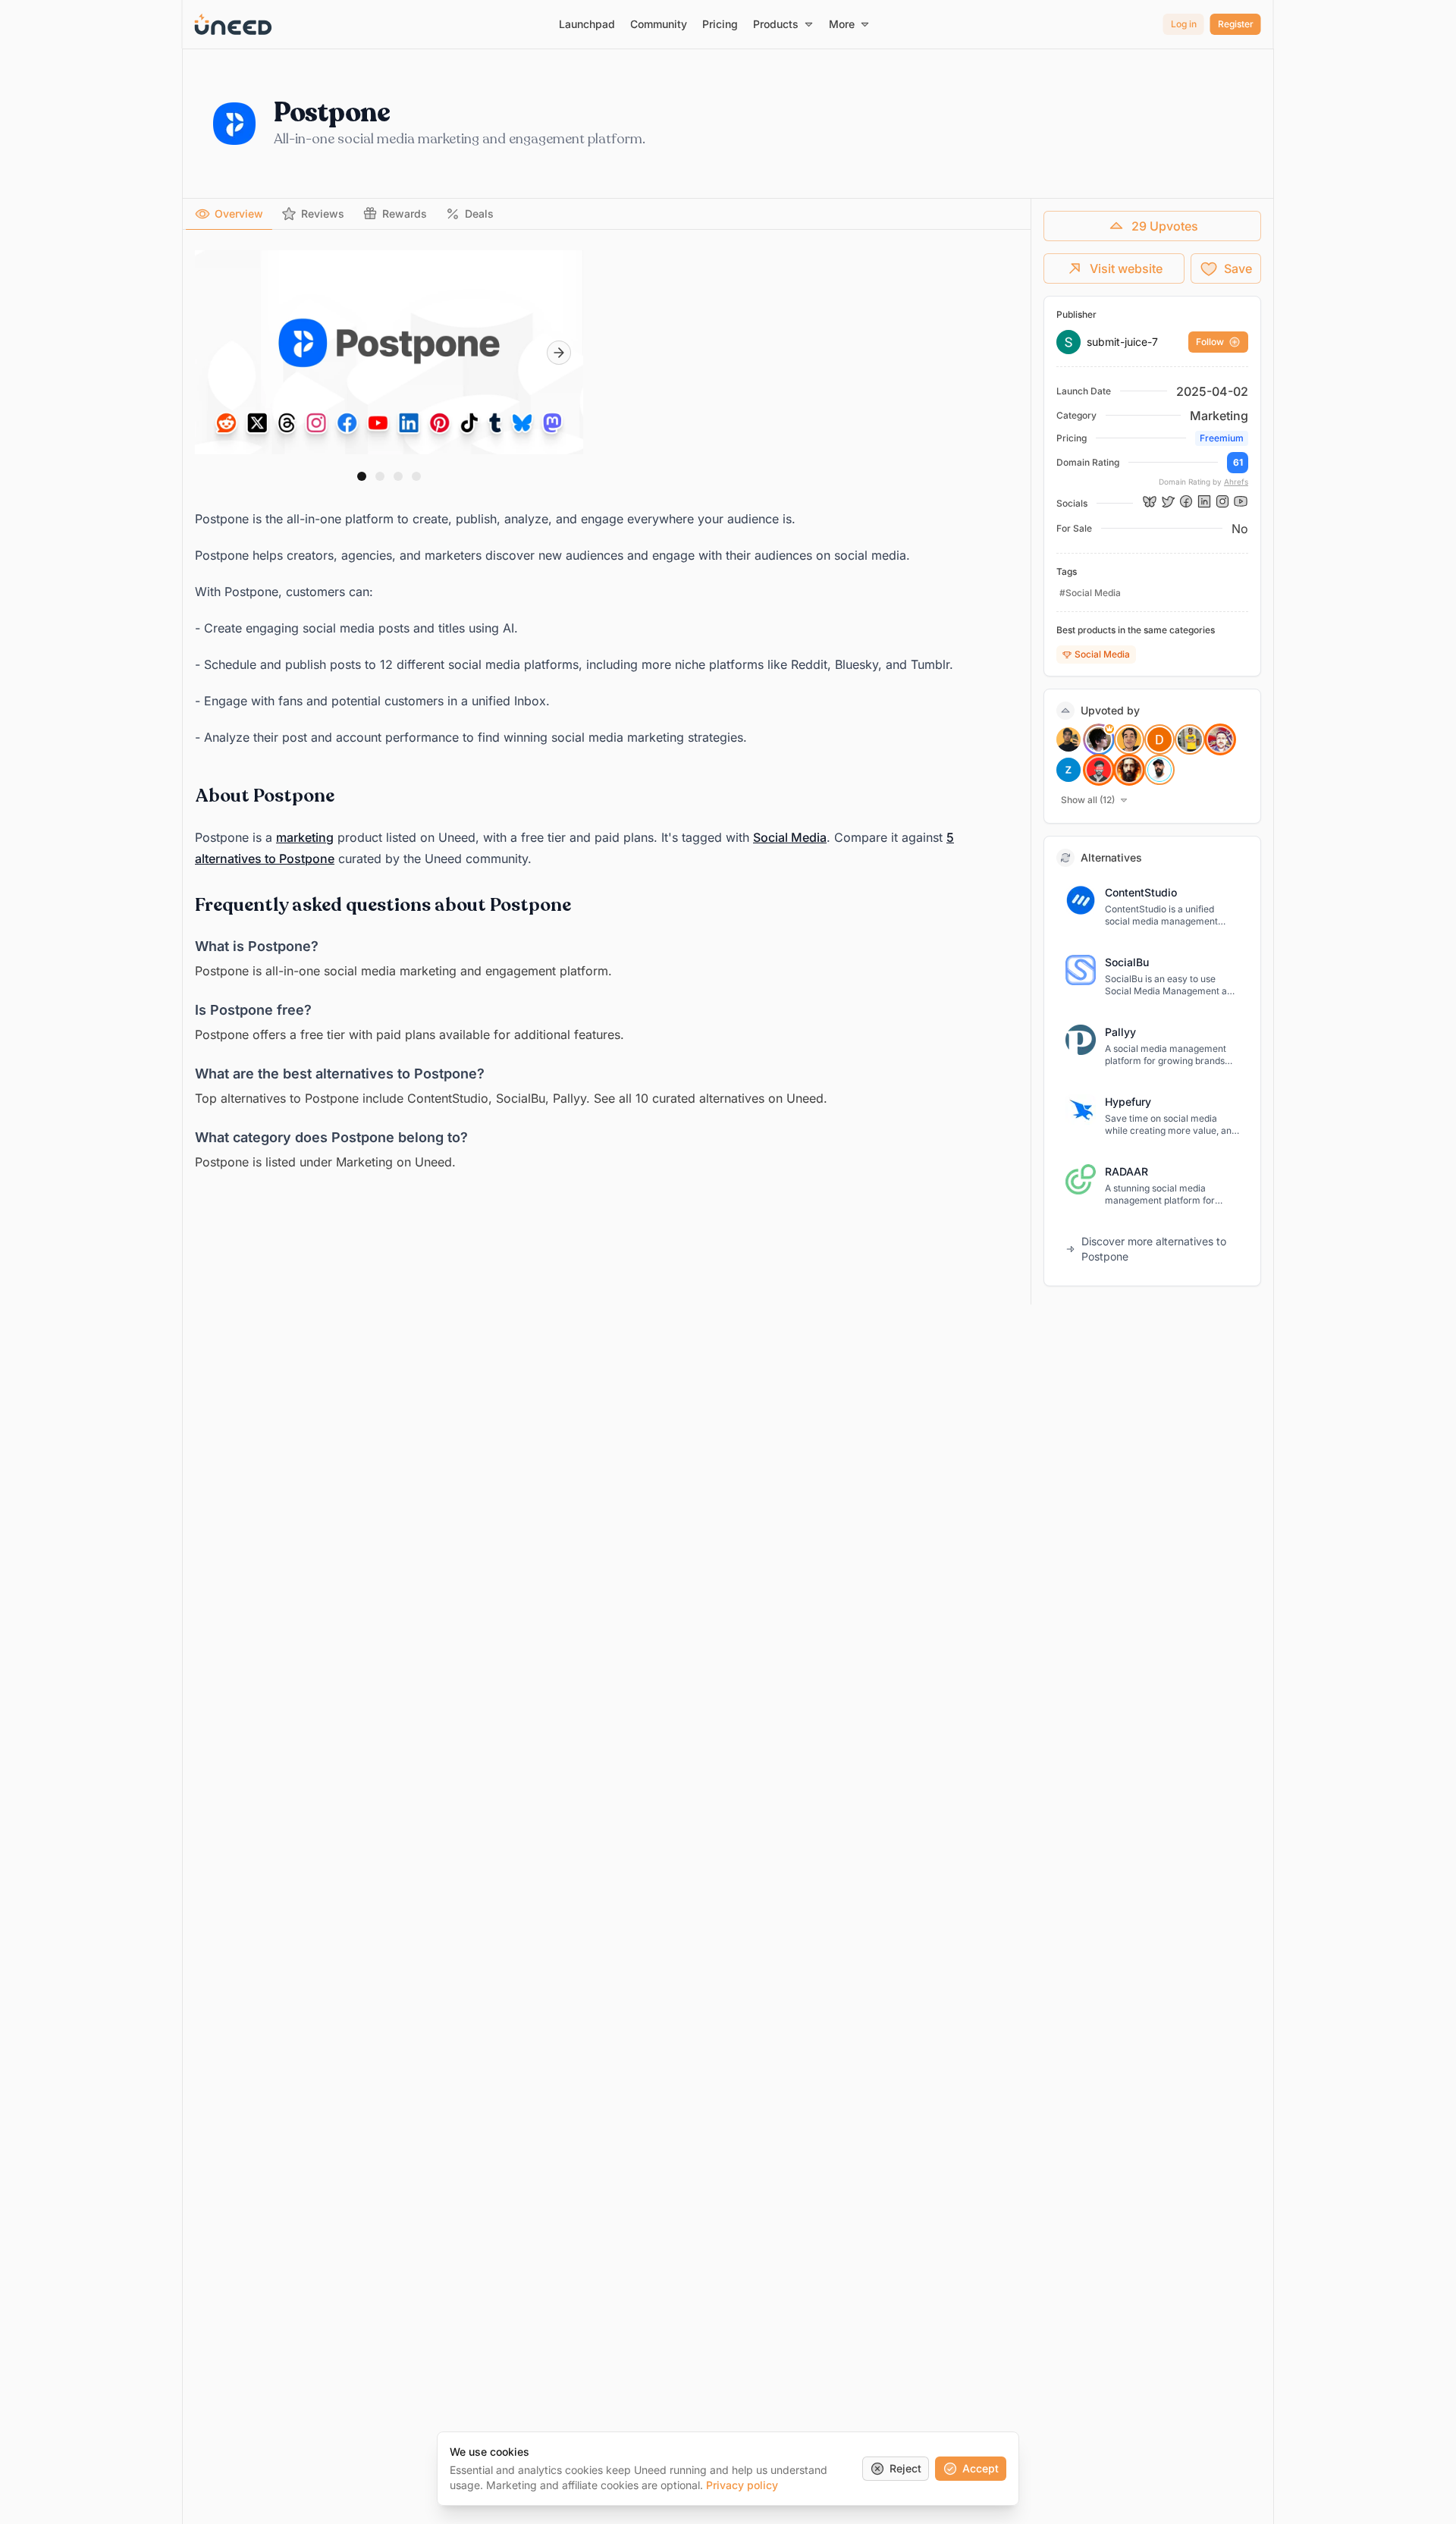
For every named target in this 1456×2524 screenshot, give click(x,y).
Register (1236, 24)
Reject (905, 2468)
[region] (389, 353)
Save (1238, 268)
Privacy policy (742, 2485)
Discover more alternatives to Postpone (1154, 1249)
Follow (1210, 342)
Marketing (1219, 416)
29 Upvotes (1165, 226)
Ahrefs (1236, 482)
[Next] (559, 353)
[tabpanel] (607, 709)
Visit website (1126, 268)
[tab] (229, 214)
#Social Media (1090, 593)
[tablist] (607, 214)
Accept (981, 2468)
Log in (1184, 24)
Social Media (790, 837)
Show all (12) (1088, 800)
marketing (305, 837)
